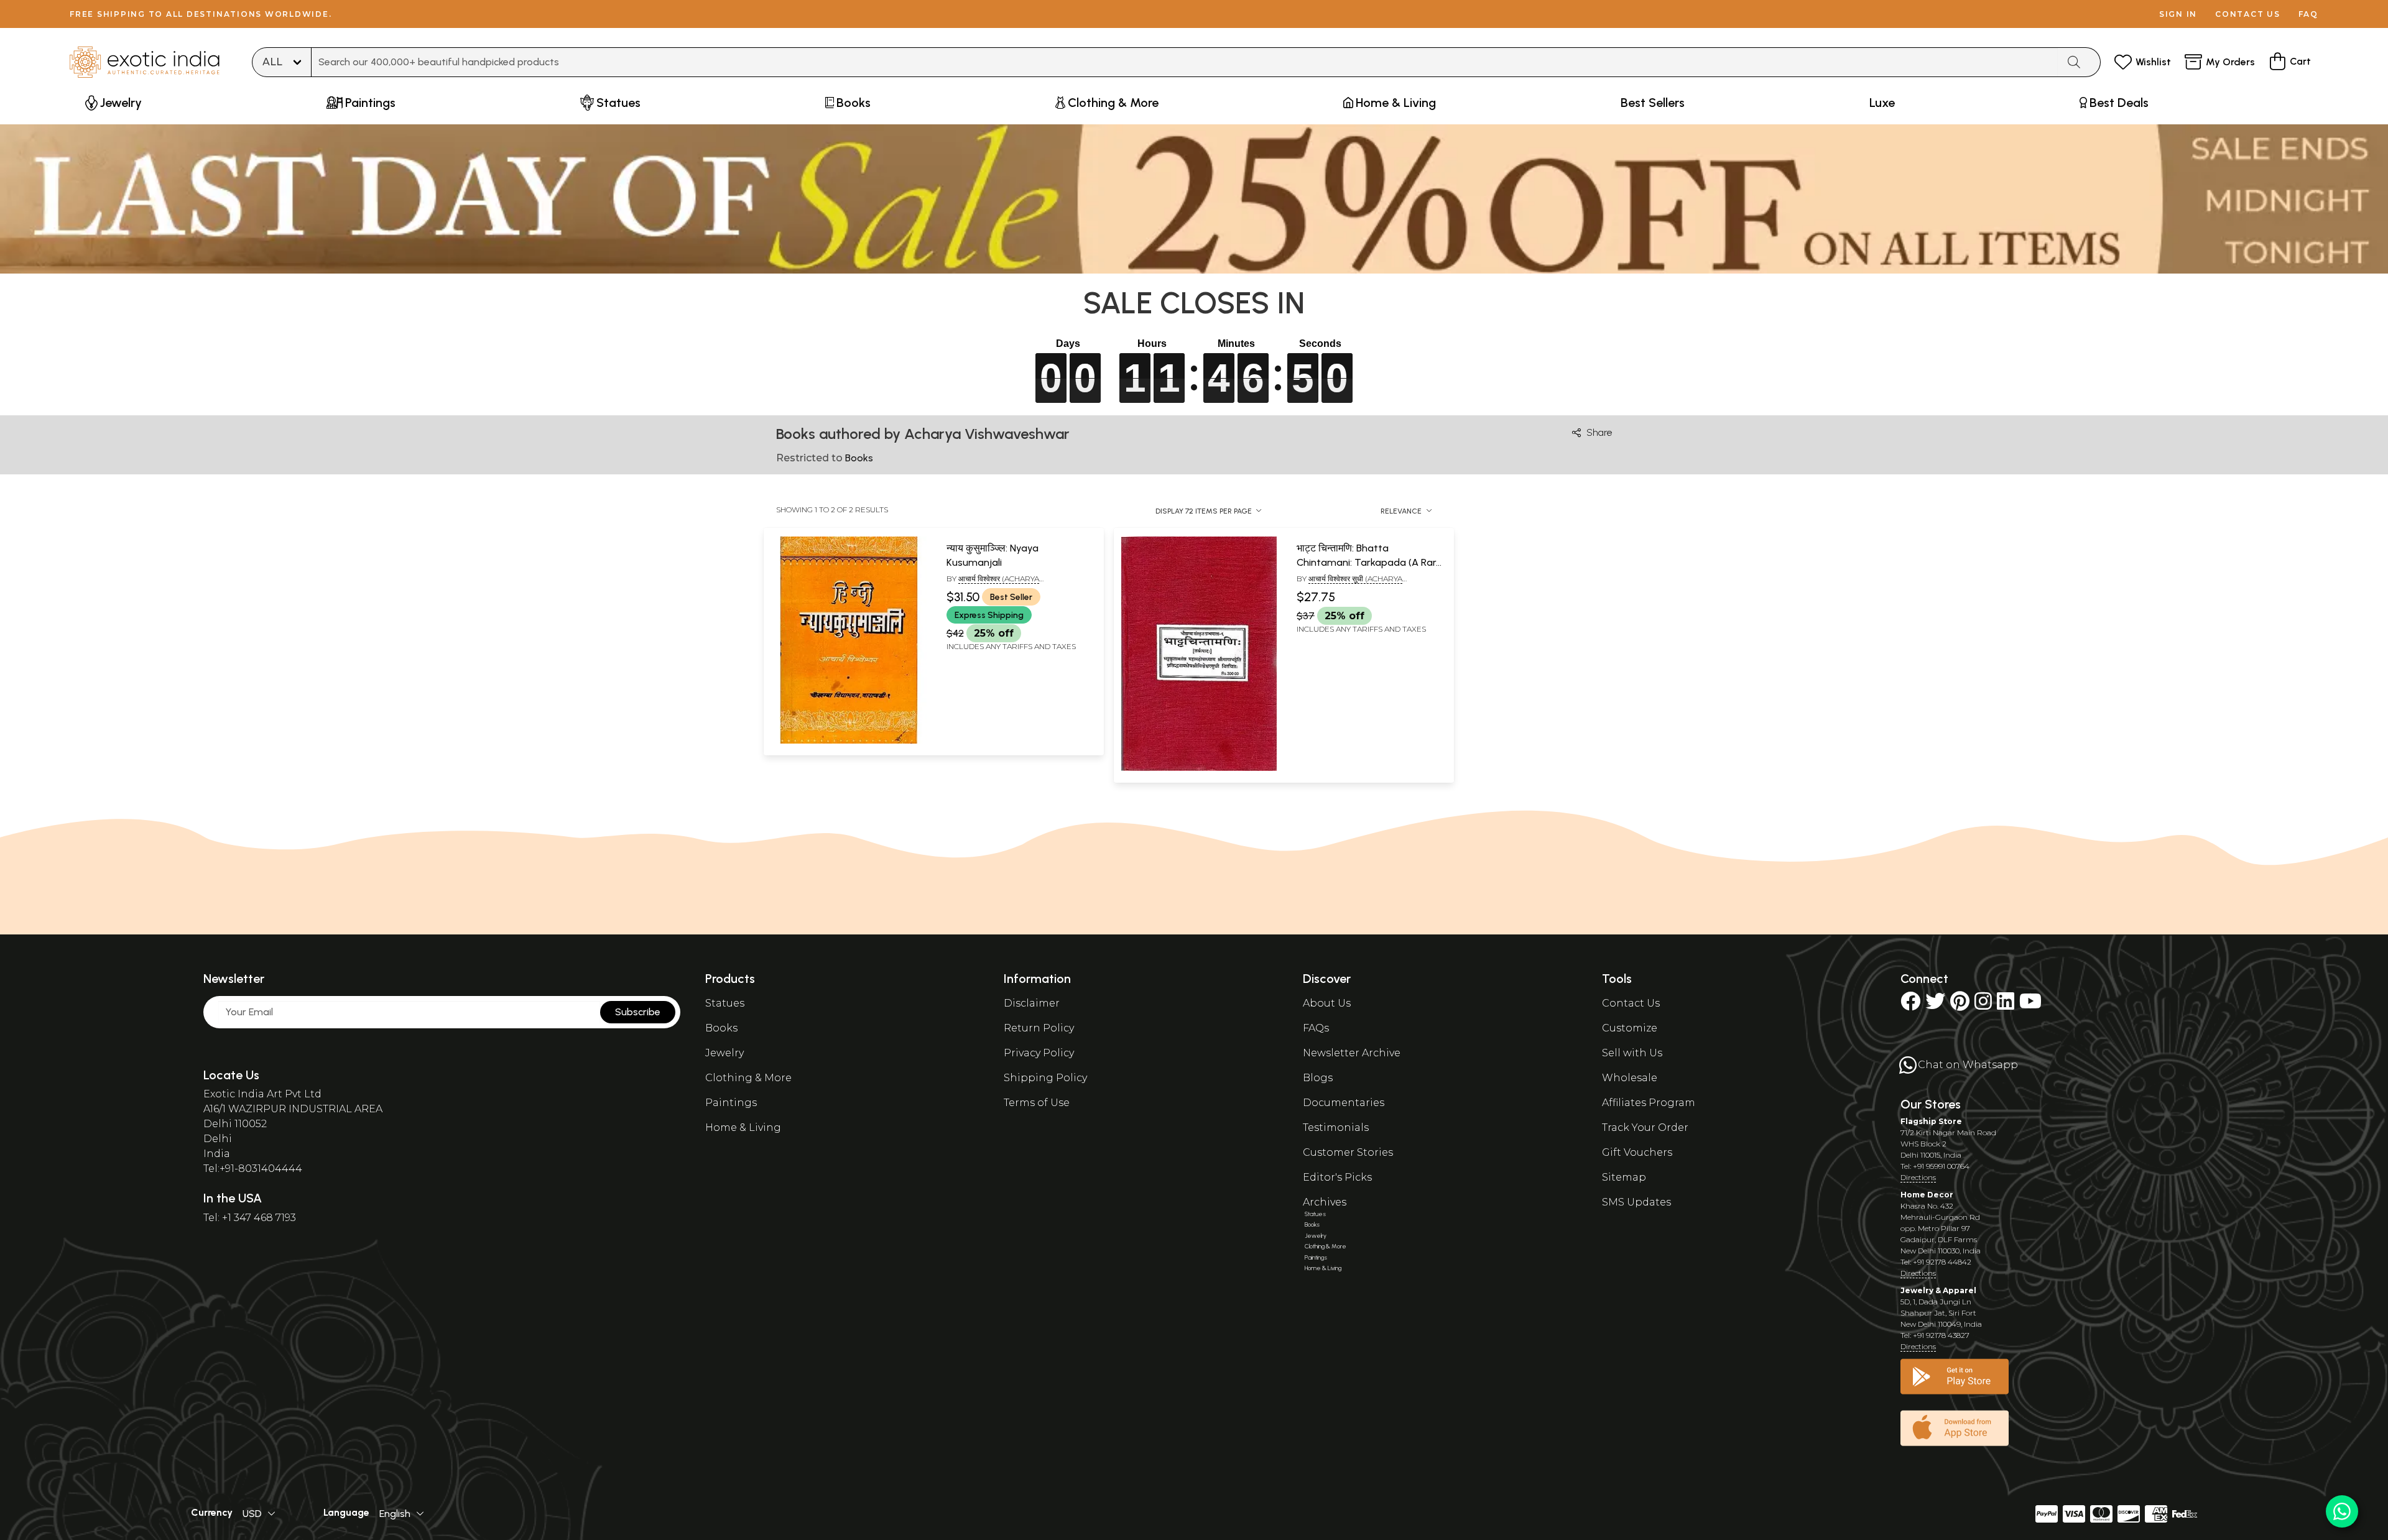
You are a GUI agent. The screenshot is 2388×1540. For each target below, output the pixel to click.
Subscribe (638, 1012)
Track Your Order (1645, 1127)
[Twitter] (1935, 1005)
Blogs (1318, 1078)
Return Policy (1039, 1028)
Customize (1630, 1028)
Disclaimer (1032, 1003)
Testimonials (1336, 1127)
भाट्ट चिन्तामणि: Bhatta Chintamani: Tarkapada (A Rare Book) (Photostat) (1369, 562)
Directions (1918, 1177)
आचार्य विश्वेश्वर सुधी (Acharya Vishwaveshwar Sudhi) (1349, 584)
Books (721, 1028)
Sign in (2178, 14)
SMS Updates (1636, 1202)
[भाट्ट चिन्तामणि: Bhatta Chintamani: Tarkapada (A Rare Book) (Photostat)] (1199, 768)
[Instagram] (1983, 1005)
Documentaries (1344, 1103)
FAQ (2308, 14)
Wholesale (1630, 1078)
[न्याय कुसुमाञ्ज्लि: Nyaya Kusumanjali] (849, 741)
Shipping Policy (1045, 1078)
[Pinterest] (1960, 1005)
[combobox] (1185, 62)
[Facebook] (1910, 1005)
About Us (1327, 1003)
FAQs (1316, 1028)
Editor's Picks (1337, 1177)
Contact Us (1631, 1003)
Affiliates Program (1649, 1103)
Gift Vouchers (1637, 1152)
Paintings (731, 1103)
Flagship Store (1931, 1121)
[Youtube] (2030, 1005)
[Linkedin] (2006, 1005)
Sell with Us (1632, 1053)
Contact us (2248, 14)
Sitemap (1624, 1177)
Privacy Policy (1039, 1053)
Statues (725, 1003)
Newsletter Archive (1352, 1053)
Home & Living (743, 1127)
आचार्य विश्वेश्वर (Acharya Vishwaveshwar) (993, 584)
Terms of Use (1037, 1103)
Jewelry (724, 1053)
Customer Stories (1348, 1152)
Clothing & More (748, 1078)
